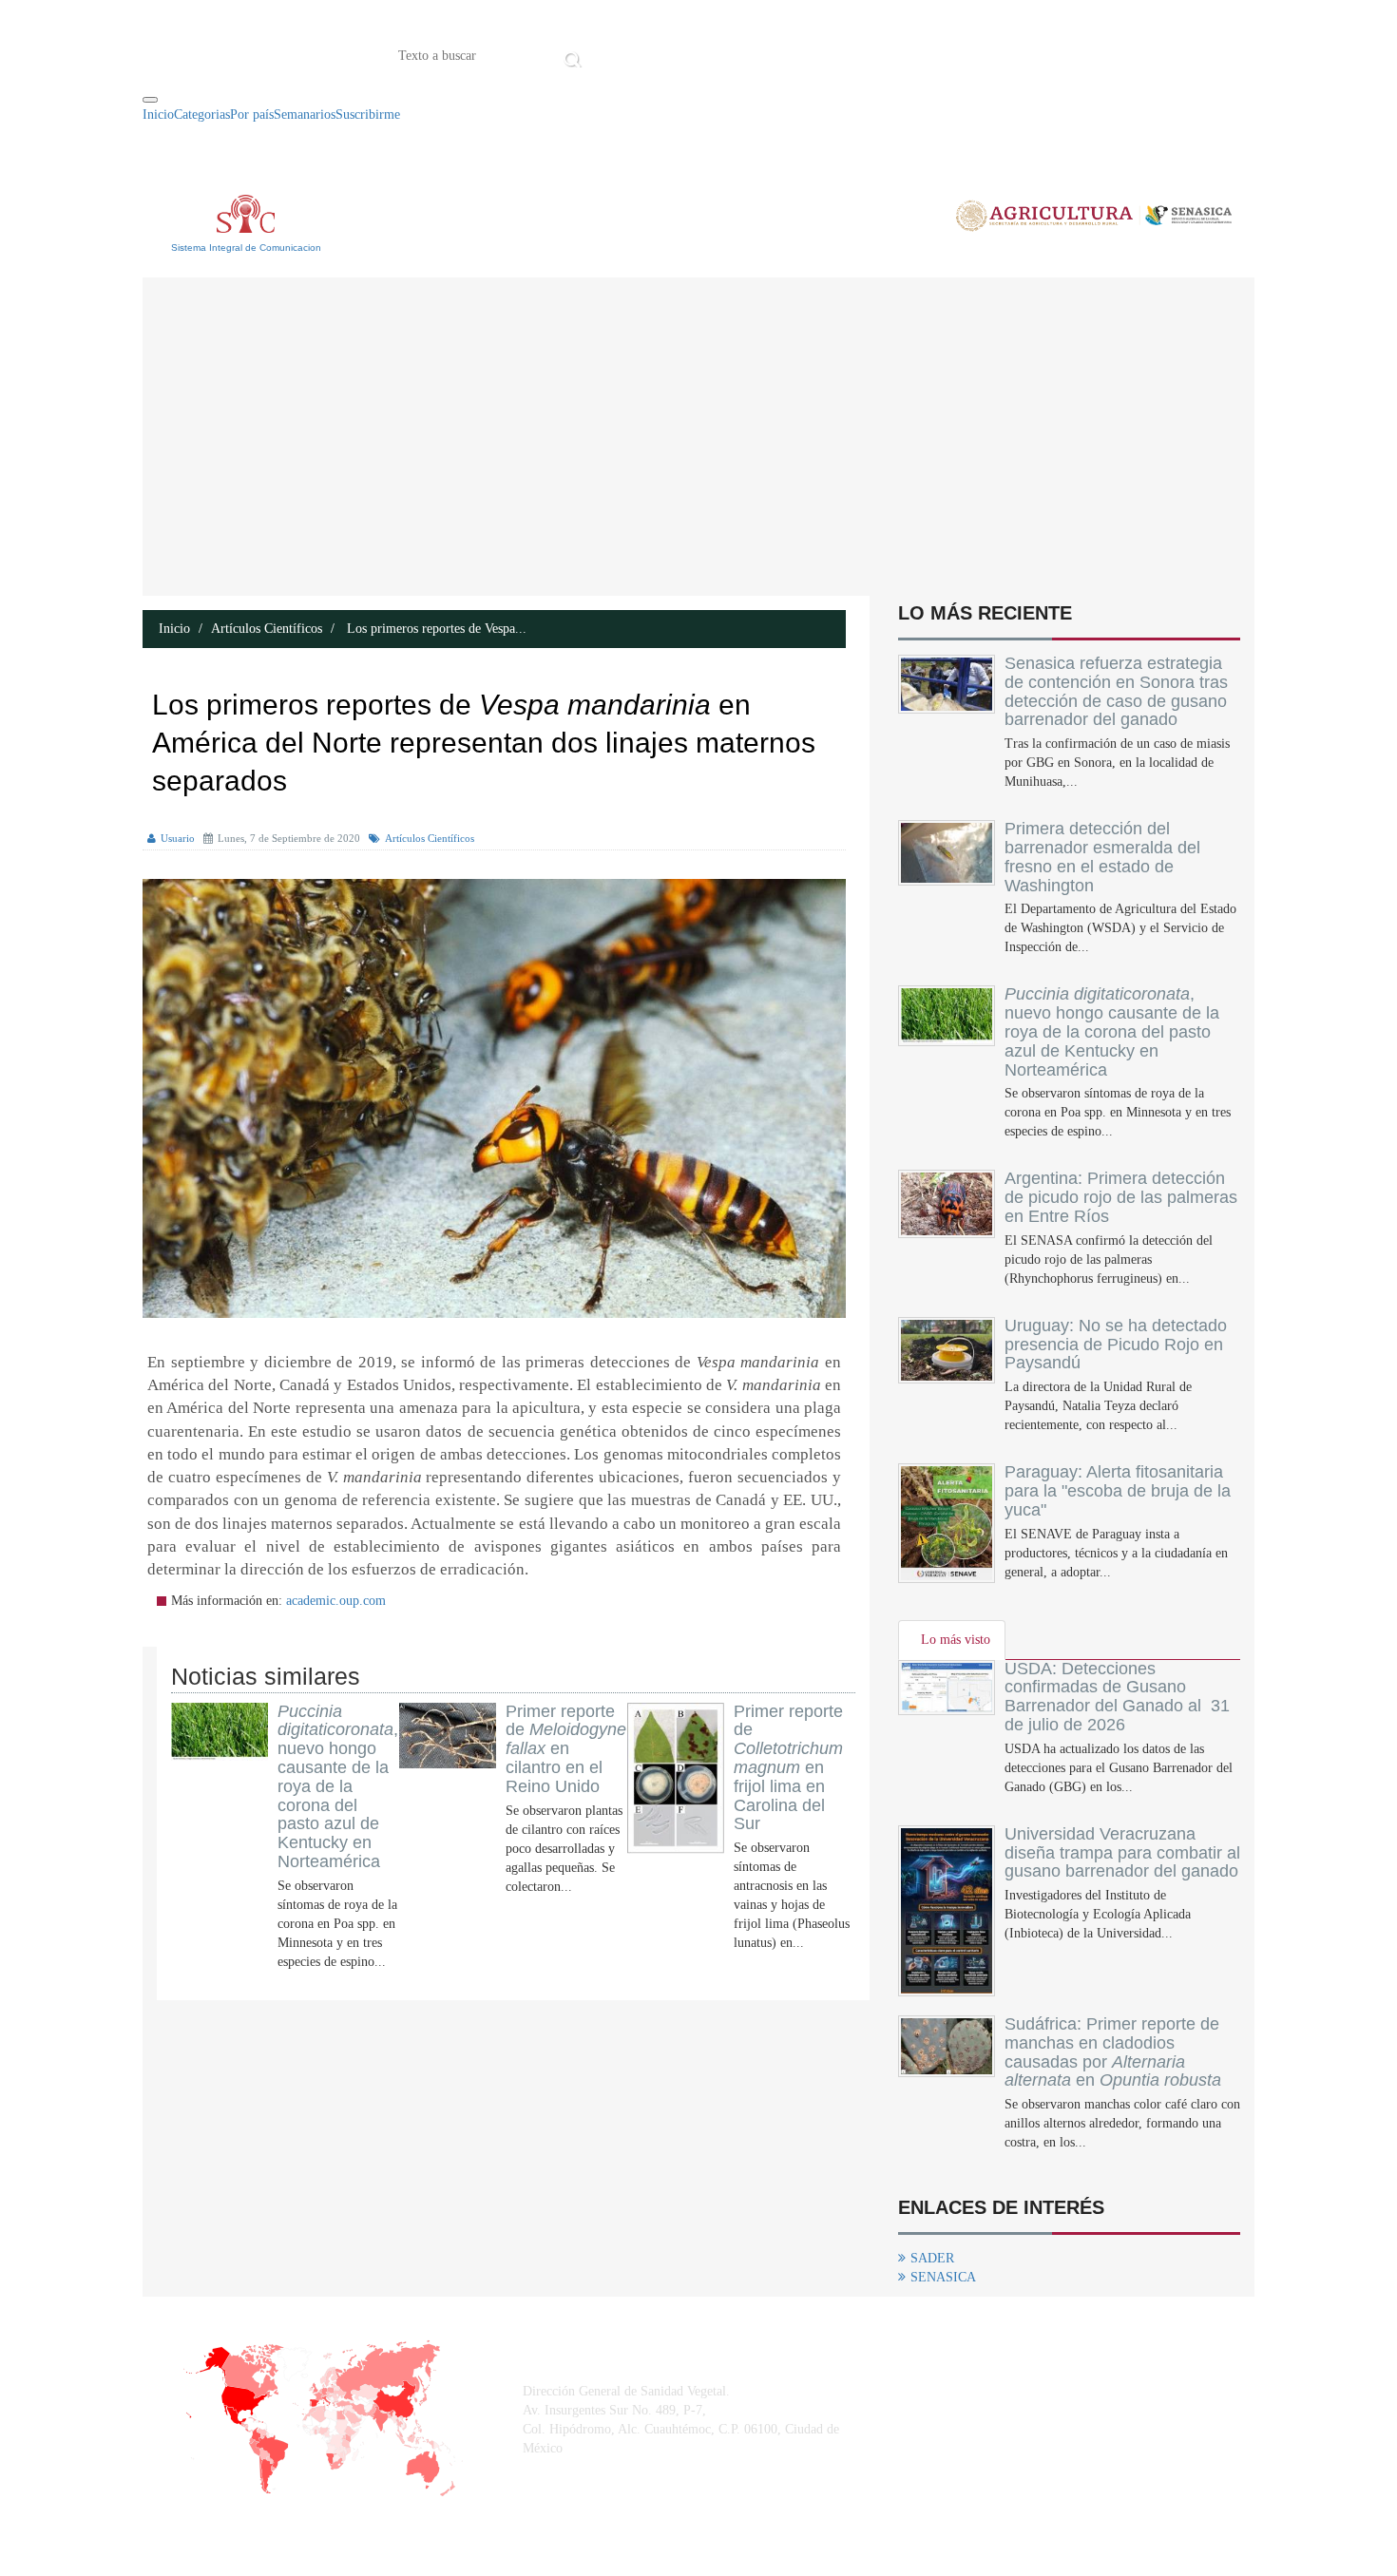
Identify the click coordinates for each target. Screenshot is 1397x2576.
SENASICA (943, 2277)
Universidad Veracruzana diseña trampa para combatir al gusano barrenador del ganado (1122, 1853)
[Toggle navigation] (150, 100)
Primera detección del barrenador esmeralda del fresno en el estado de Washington (1102, 857)
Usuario (178, 838)
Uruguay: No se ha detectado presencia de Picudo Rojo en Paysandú (1116, 1345)
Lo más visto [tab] (956, 1640)
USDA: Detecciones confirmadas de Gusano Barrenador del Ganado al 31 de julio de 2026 (1117, 1697)
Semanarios (305, 114)
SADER (932, 2258)
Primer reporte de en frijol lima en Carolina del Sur (788, 1768)
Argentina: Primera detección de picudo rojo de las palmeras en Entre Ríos (1121, 1197)
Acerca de (693, 54)
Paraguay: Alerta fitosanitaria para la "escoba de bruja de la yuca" (1118, 1491)
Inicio (616, 54)
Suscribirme (368, 114)
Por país (252, 114)
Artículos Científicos (267, 629)
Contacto (784, 54)
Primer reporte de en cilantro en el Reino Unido (566, 1749)
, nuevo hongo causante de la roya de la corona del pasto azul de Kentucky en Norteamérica (338, 1786)
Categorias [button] (202, 114)
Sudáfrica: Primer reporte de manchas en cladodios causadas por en (1113, 2052)
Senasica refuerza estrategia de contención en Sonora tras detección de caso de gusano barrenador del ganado (1116, 691)
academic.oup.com (336, 1601)
